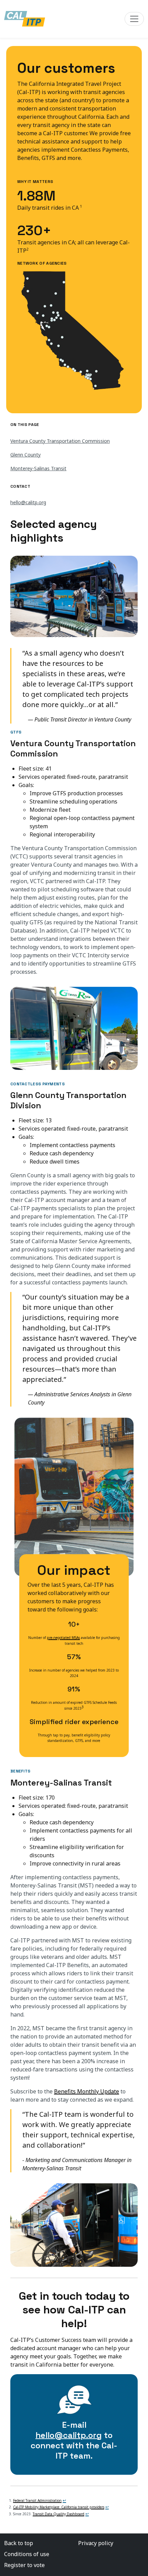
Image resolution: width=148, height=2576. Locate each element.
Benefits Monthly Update (87, 2091)
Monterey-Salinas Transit (38, 468)
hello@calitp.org (28, 502)
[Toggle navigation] (134, 19)
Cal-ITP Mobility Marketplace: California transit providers (59, 2507)
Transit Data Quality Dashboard (59, 2514)
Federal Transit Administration (37, 2500)
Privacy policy (96, 2543)
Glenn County (25, 455)
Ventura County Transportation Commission (60, 441)
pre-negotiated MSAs (63, 1638)
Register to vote (24, 2565)
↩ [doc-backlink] (64, 2500)
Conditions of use (27, 2554)
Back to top (19, 2543)
